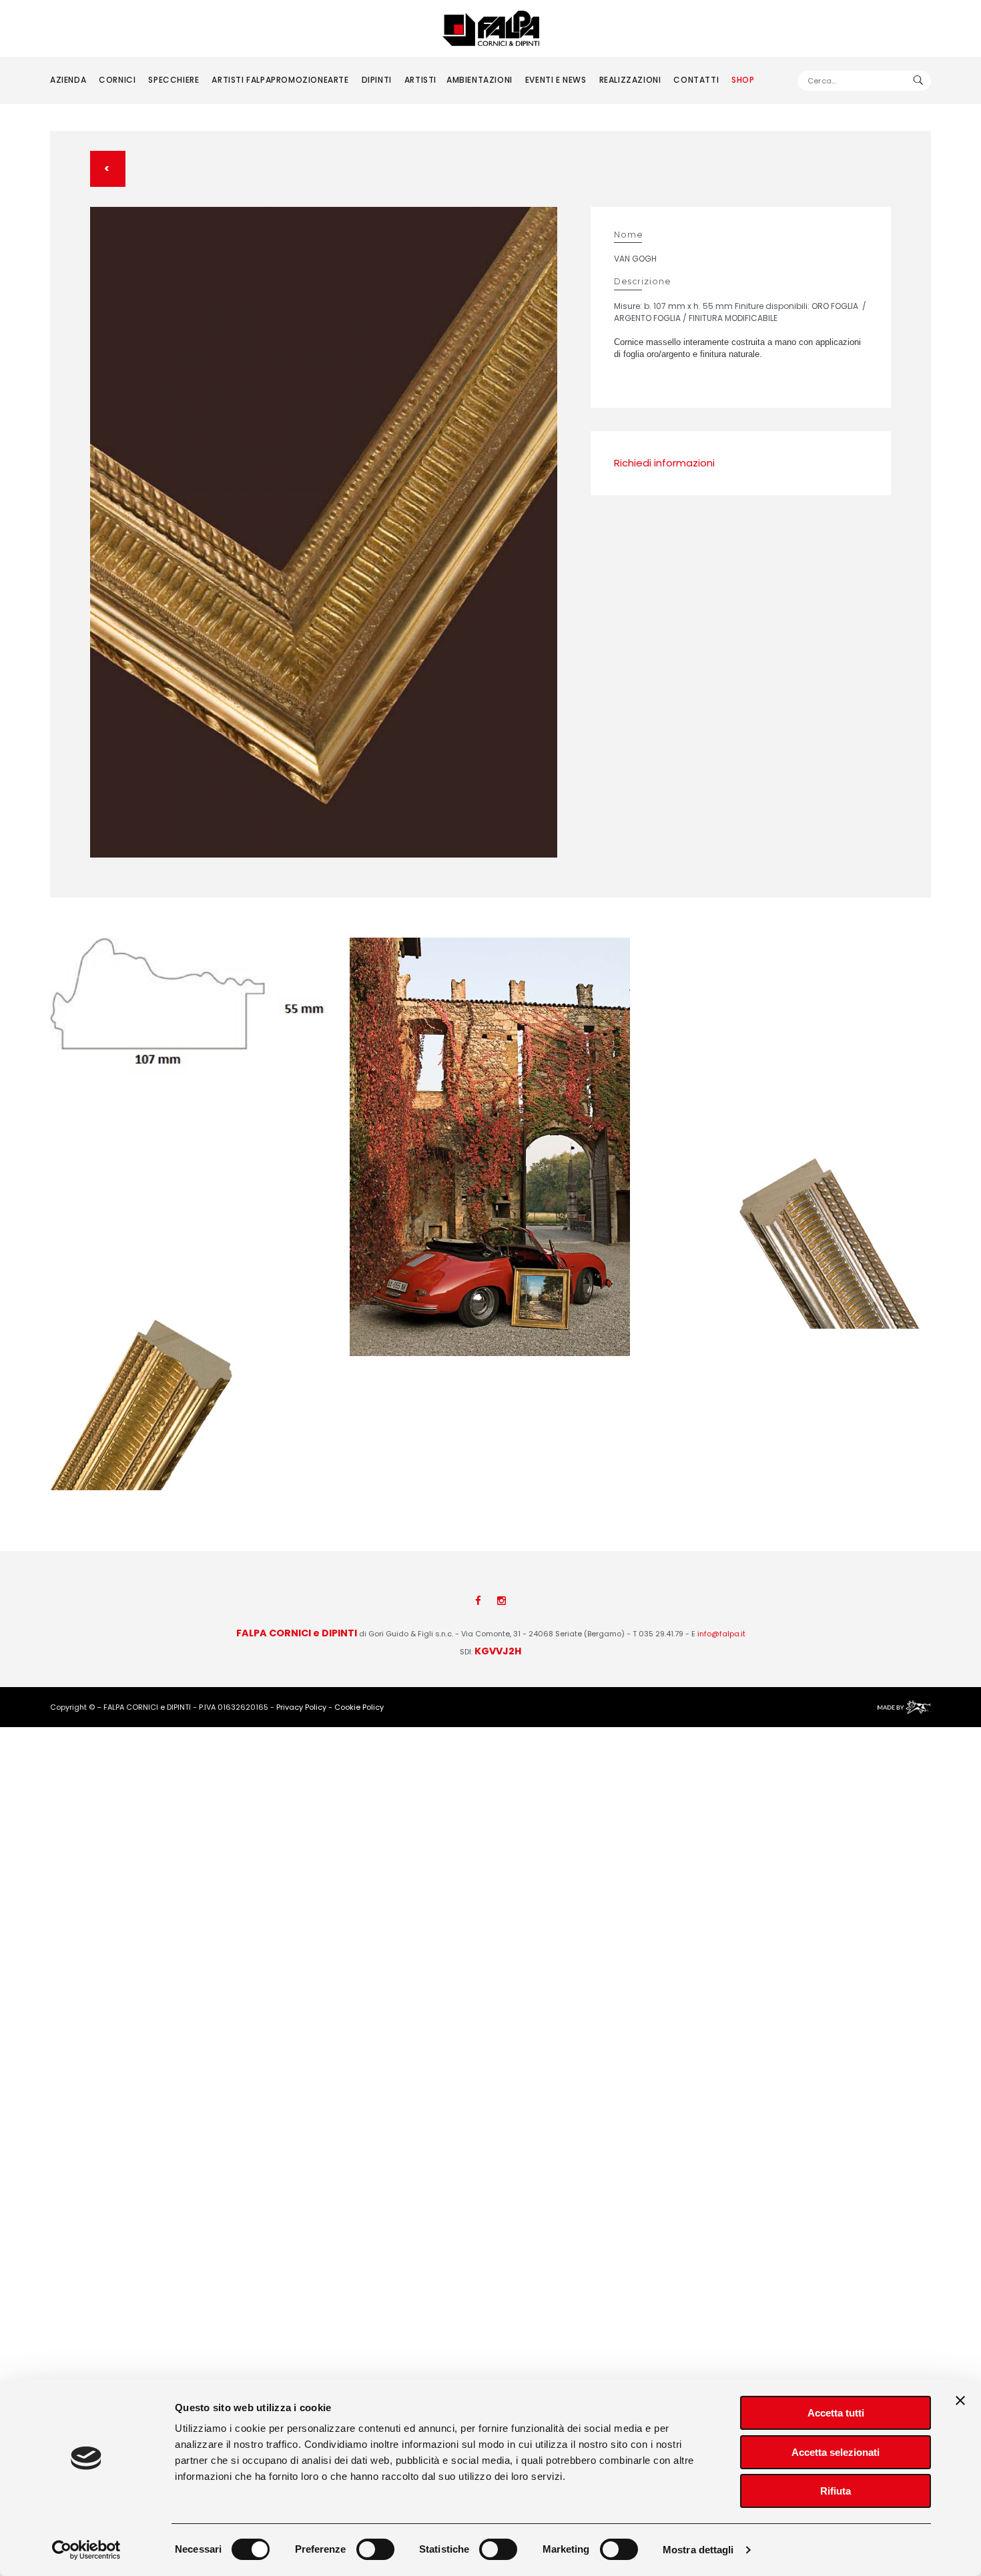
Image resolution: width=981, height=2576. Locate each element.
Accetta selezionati (836, 2452)
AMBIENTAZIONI (479, 80)
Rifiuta (836, 2491)
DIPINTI (377, 80)
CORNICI (117, 80)
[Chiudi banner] (960, 2400)
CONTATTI (696, 80)
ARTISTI (420, 80)
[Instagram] (502, 1601)
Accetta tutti (836, 2413)
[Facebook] (478, 1601)
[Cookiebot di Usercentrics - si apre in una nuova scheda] (86, 2550)
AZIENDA (68, 80)
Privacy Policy (301, 1707)
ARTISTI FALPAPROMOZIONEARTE (280, 80)
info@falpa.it (721, 1634)
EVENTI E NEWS (556, 80)
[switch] (375, 2549)
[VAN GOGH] (324, 533)
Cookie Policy (359, 1707)
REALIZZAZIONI (630, 80)
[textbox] (864, 81)
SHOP (743, 80)
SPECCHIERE (174, 80)
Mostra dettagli (698, 2550)
